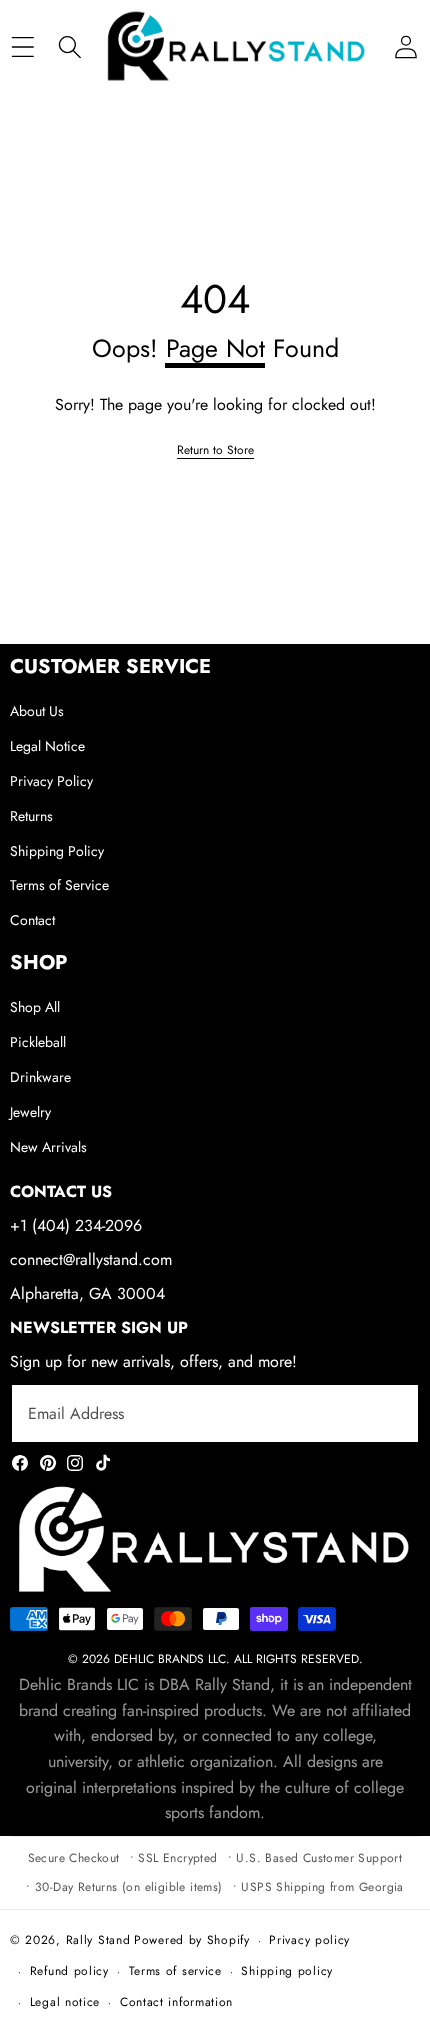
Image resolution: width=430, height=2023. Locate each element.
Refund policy (69, 1971)
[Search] (69, 47)
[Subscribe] (380, 1414)
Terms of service (175, 1971)
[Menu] (22, 47)
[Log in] (405, 47)
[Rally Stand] (237, 47)
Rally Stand (98, 1940)
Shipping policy (287, 1971)
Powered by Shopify (192, 1940)
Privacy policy (309, 1940)
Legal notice (65, 2002)
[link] (215, 450)
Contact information (176, 2002)
